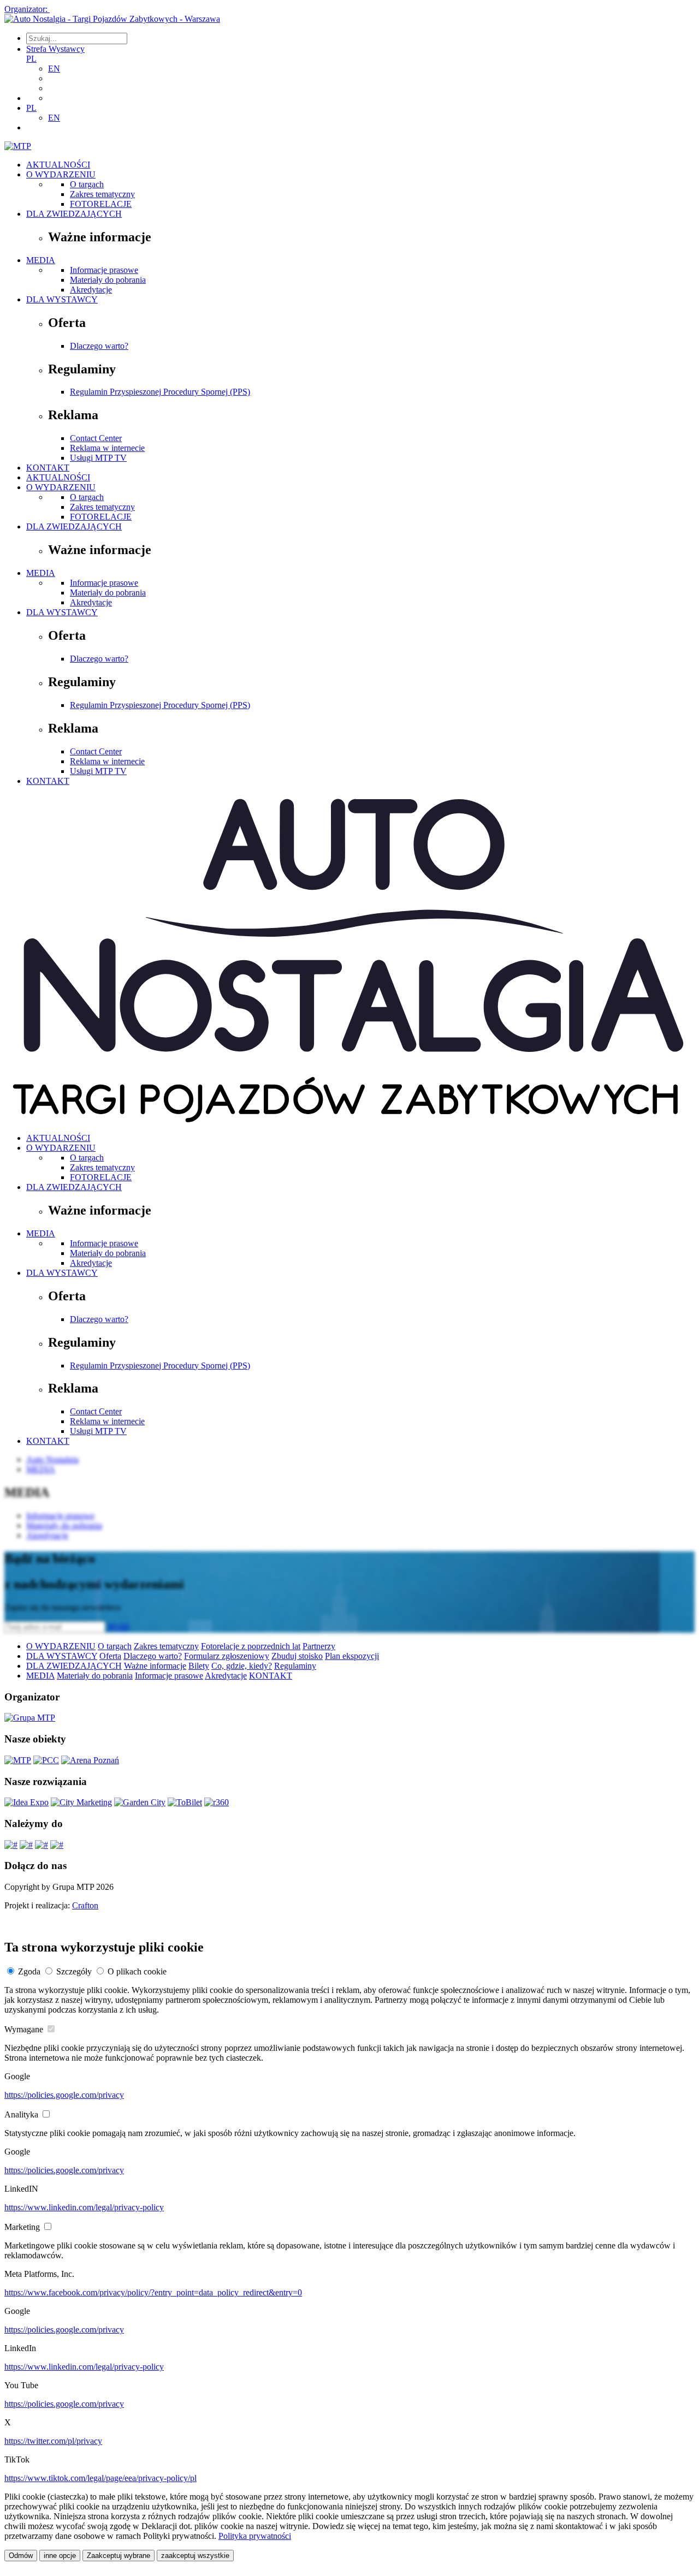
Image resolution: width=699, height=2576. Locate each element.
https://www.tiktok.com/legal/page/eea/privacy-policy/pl (100, 2478)
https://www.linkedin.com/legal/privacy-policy (84, 2207)
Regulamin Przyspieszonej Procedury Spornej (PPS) (160, 392)
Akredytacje (91, 290)
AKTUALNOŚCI (58, 165)
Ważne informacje (155, 1666)
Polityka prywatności (255, 2536)
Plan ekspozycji (352, 1656)
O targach (87, 184)
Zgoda (29, 1971)
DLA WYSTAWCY (62, 299)
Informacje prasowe (104, 270)
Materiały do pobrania (108, 280)
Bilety (199, 1666)
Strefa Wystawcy (55, 49)
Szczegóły (74, 1971)
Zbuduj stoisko (297, 1656)
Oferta (110, 1656)
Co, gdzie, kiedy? (242, 1666)
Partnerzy (319, 1646)
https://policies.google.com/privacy (64, 2095)
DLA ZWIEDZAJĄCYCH (74, 214)
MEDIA (41, 260)
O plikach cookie (137, 1971)
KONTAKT (48, 468)
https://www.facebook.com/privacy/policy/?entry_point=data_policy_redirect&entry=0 (153, 2292)
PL (31, 59)
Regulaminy (295, 1666)
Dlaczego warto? (99, 346)
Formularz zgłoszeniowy (227, 1656)
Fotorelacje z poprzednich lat (251, 1646)
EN (54, 69)
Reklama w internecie (107, 448)
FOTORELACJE (101, 204)
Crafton (85, 1905)
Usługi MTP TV (98, 458)
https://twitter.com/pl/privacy (53, 2441)
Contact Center (96, 438)
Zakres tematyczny (102, 194)
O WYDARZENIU (61, 174)
